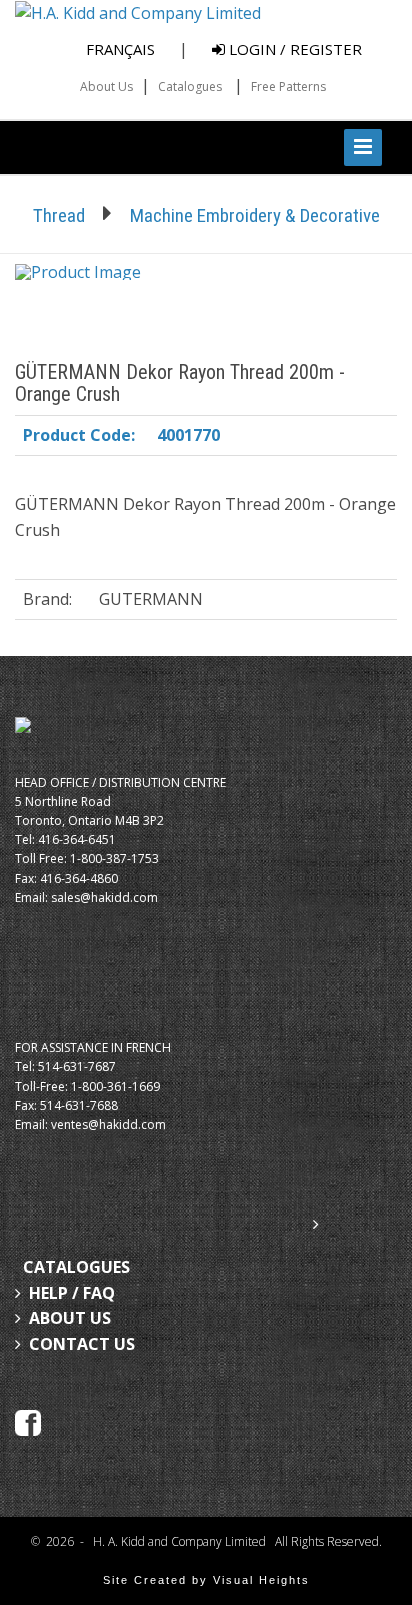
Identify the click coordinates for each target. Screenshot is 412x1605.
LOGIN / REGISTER (293, 49)
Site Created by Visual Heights (206, 1580)
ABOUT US (70, 1318)
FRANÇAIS (120, 49)
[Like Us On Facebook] (28, 1421)
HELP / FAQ (72, 1293)
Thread (59, 215)
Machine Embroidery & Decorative (255, 215)
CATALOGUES (76, 1267)
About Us (106, 86)
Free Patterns (288, 86)
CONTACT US (82, 1344)
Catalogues (190, 86)
